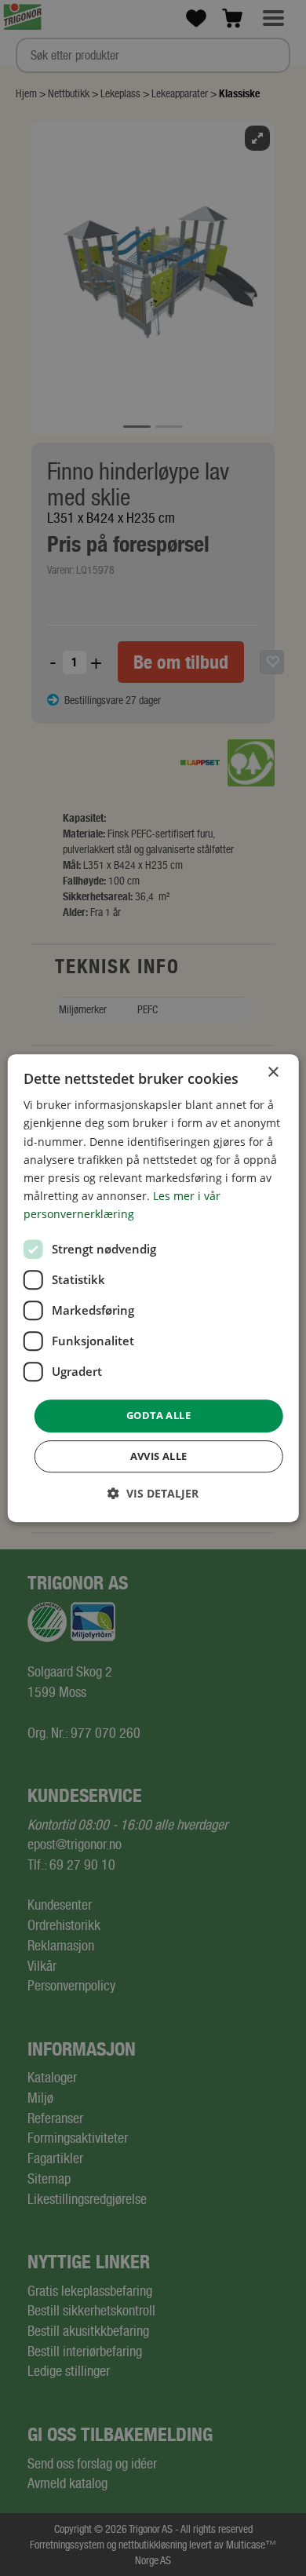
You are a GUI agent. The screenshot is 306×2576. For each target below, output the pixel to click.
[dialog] (153, 1288)
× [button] (273, 1073)
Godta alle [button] (158, 1415)
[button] (153, 1493)
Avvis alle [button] (159, 1456)
